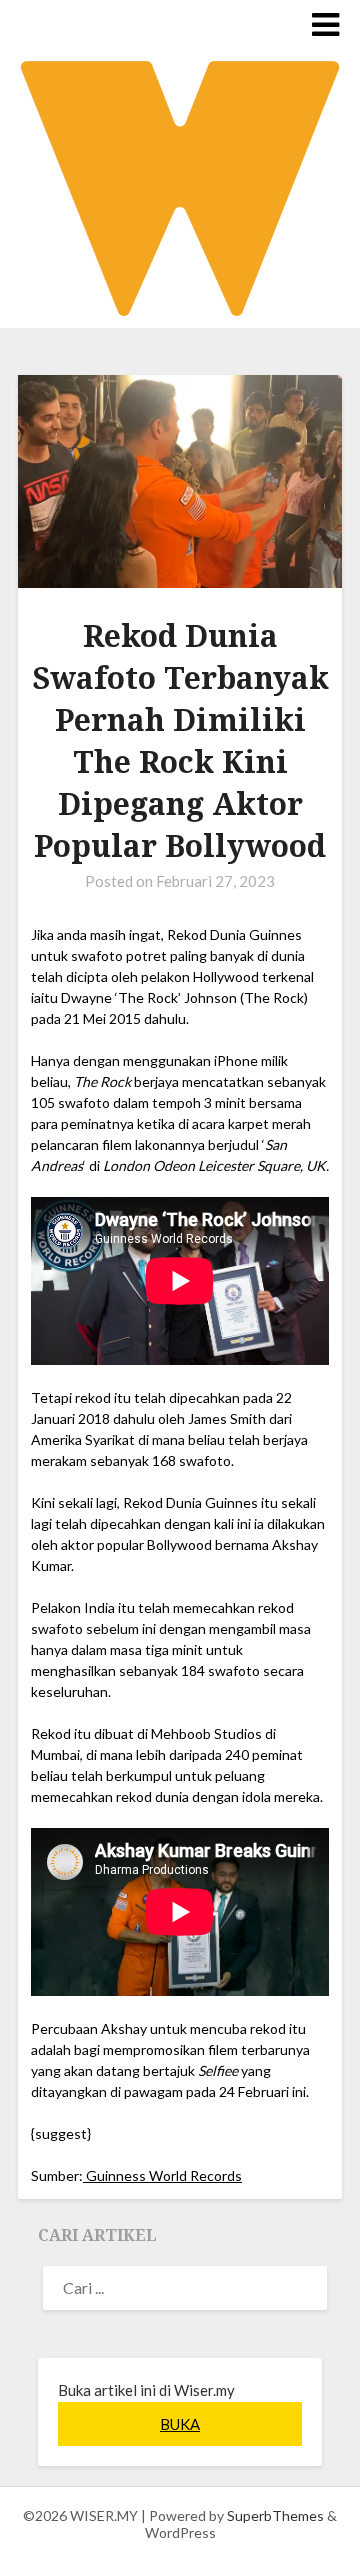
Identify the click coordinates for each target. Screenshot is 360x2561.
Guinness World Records (162, 2175)
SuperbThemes (275, 2515)
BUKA (180, 2424)
